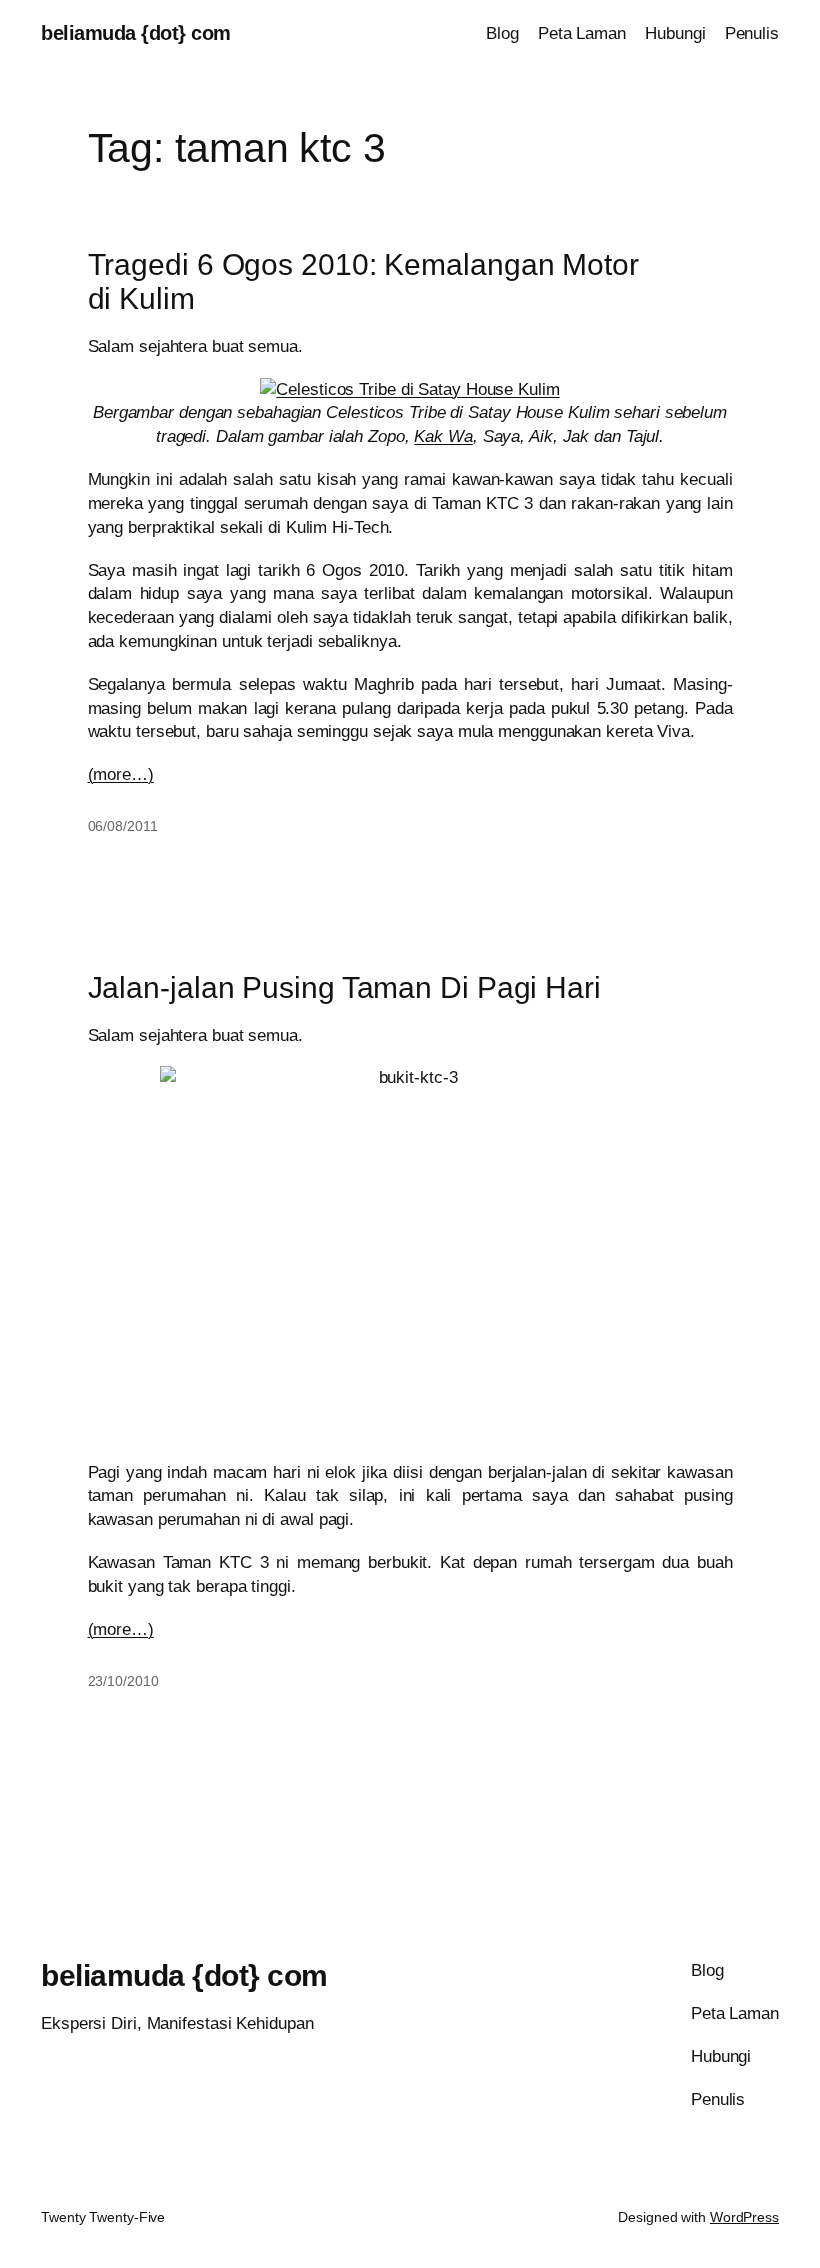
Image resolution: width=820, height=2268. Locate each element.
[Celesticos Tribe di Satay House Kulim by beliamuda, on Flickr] (409, 389)
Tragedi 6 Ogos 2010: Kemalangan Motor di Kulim (363, 281)
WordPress (744, 2217)
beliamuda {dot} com (136, 33)
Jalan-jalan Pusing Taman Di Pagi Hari (344, 987)
